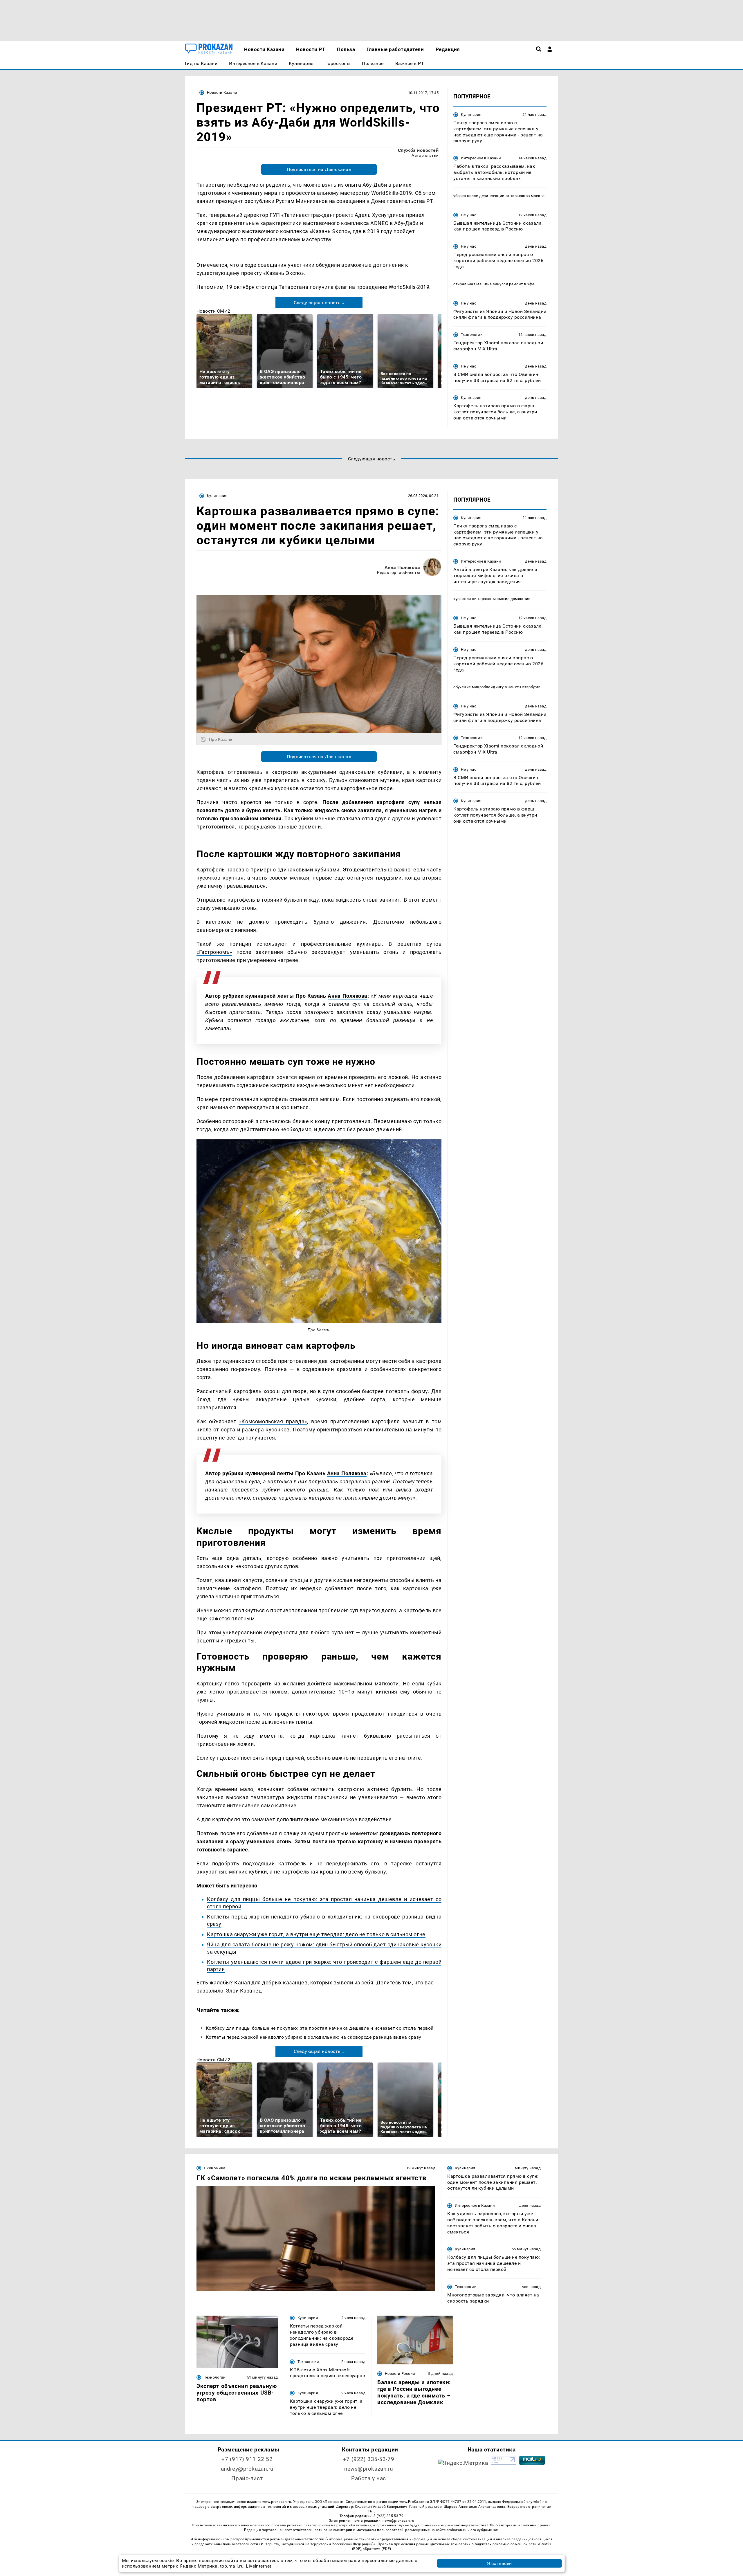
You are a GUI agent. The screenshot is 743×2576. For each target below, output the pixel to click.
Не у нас (469, 215)
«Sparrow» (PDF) (377, 2549)
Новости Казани (222, 92)
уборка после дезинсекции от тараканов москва (499, 196)
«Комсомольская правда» (273, 1421)
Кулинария (471, 115)
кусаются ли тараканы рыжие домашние (492, 599)
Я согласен (499, 2563)
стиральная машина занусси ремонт (488, 284)
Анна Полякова (402, 567)
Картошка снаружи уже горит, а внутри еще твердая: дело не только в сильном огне (316, 1934)
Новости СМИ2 (213, 311)
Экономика (215, 2168)
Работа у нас (369, 2478)
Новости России (400, 2374)
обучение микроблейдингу (478, 687)
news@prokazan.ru (369, 2469)
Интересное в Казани (481, 158)
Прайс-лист (247, 2478)
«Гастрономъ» (214, 952)
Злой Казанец (244, 1991)
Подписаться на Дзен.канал (319, 169)
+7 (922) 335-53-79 (369, 2459)
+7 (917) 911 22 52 (247, 2459)
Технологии (472, 335)
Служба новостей (418, 150)
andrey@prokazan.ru (247, 2469)
